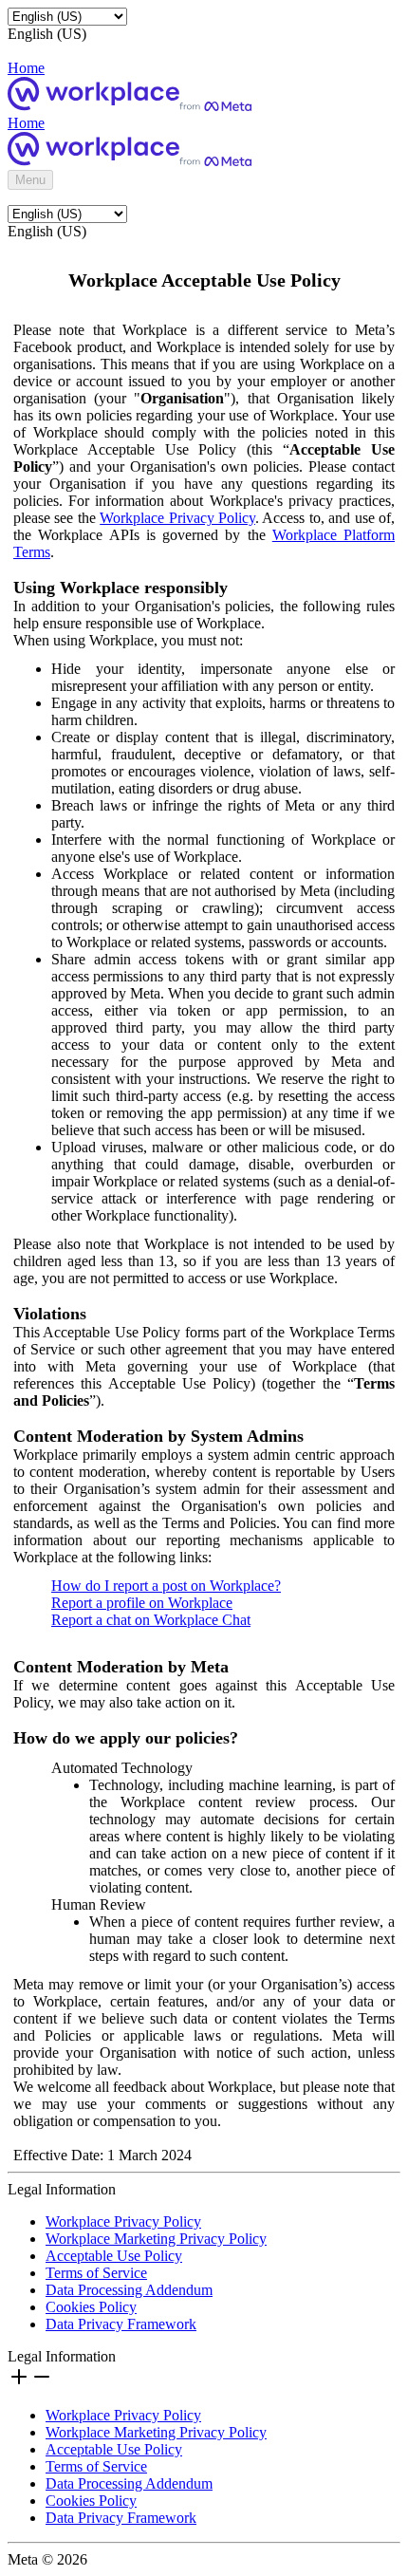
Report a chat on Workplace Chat (151, 1620)
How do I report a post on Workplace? (166, 1586)
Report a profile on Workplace (142, 1603)
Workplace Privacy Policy (177, 518)
